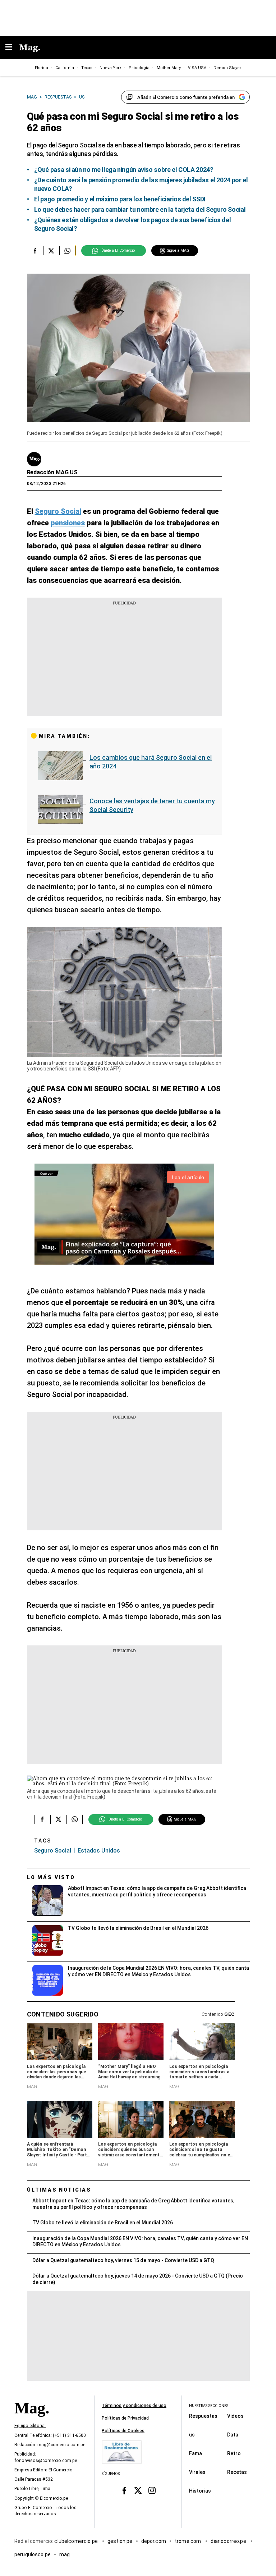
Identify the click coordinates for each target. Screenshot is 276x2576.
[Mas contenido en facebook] (124, 2491)
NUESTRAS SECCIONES (209, 2406)
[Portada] (32, 2420)
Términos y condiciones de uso (134, 2406)
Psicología (139, 68)
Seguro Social (53, 1851)
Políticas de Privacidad (125, 2418)
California (65, 68)
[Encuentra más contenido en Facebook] (35, 251)
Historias (200, 2490)
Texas (87, 68)
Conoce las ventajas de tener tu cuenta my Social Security (152, 805)
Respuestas (203, 2416)
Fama (195, 2453)
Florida (42, 68)
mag (65, 2554)
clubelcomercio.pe (77, 2541)
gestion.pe (120, 2541)
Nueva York (111, 68)
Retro (234, 2453)
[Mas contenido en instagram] (152, 2491)
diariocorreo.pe (229, 2541)
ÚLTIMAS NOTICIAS (59, 2190)
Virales (197, 2472)
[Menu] (12, 48)
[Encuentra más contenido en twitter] (51, 251)
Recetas (237, 2472)
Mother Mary (169, 68)
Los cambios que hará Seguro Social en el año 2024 (151, 762)
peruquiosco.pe (33, 2554)
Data (233, 2434)
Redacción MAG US (52, 472)
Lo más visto (51, 1877)
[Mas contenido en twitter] (138, 2491)
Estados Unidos (99, 1851)
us (192, 2434)
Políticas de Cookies (123, 2431)
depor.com (154, 2541)
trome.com (188, 2541)
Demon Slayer (227, 68)
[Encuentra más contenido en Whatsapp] (67, 251)
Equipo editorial (30, 2426)
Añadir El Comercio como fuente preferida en (186, 97)
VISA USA (197, 68)
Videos (235, 2416)
